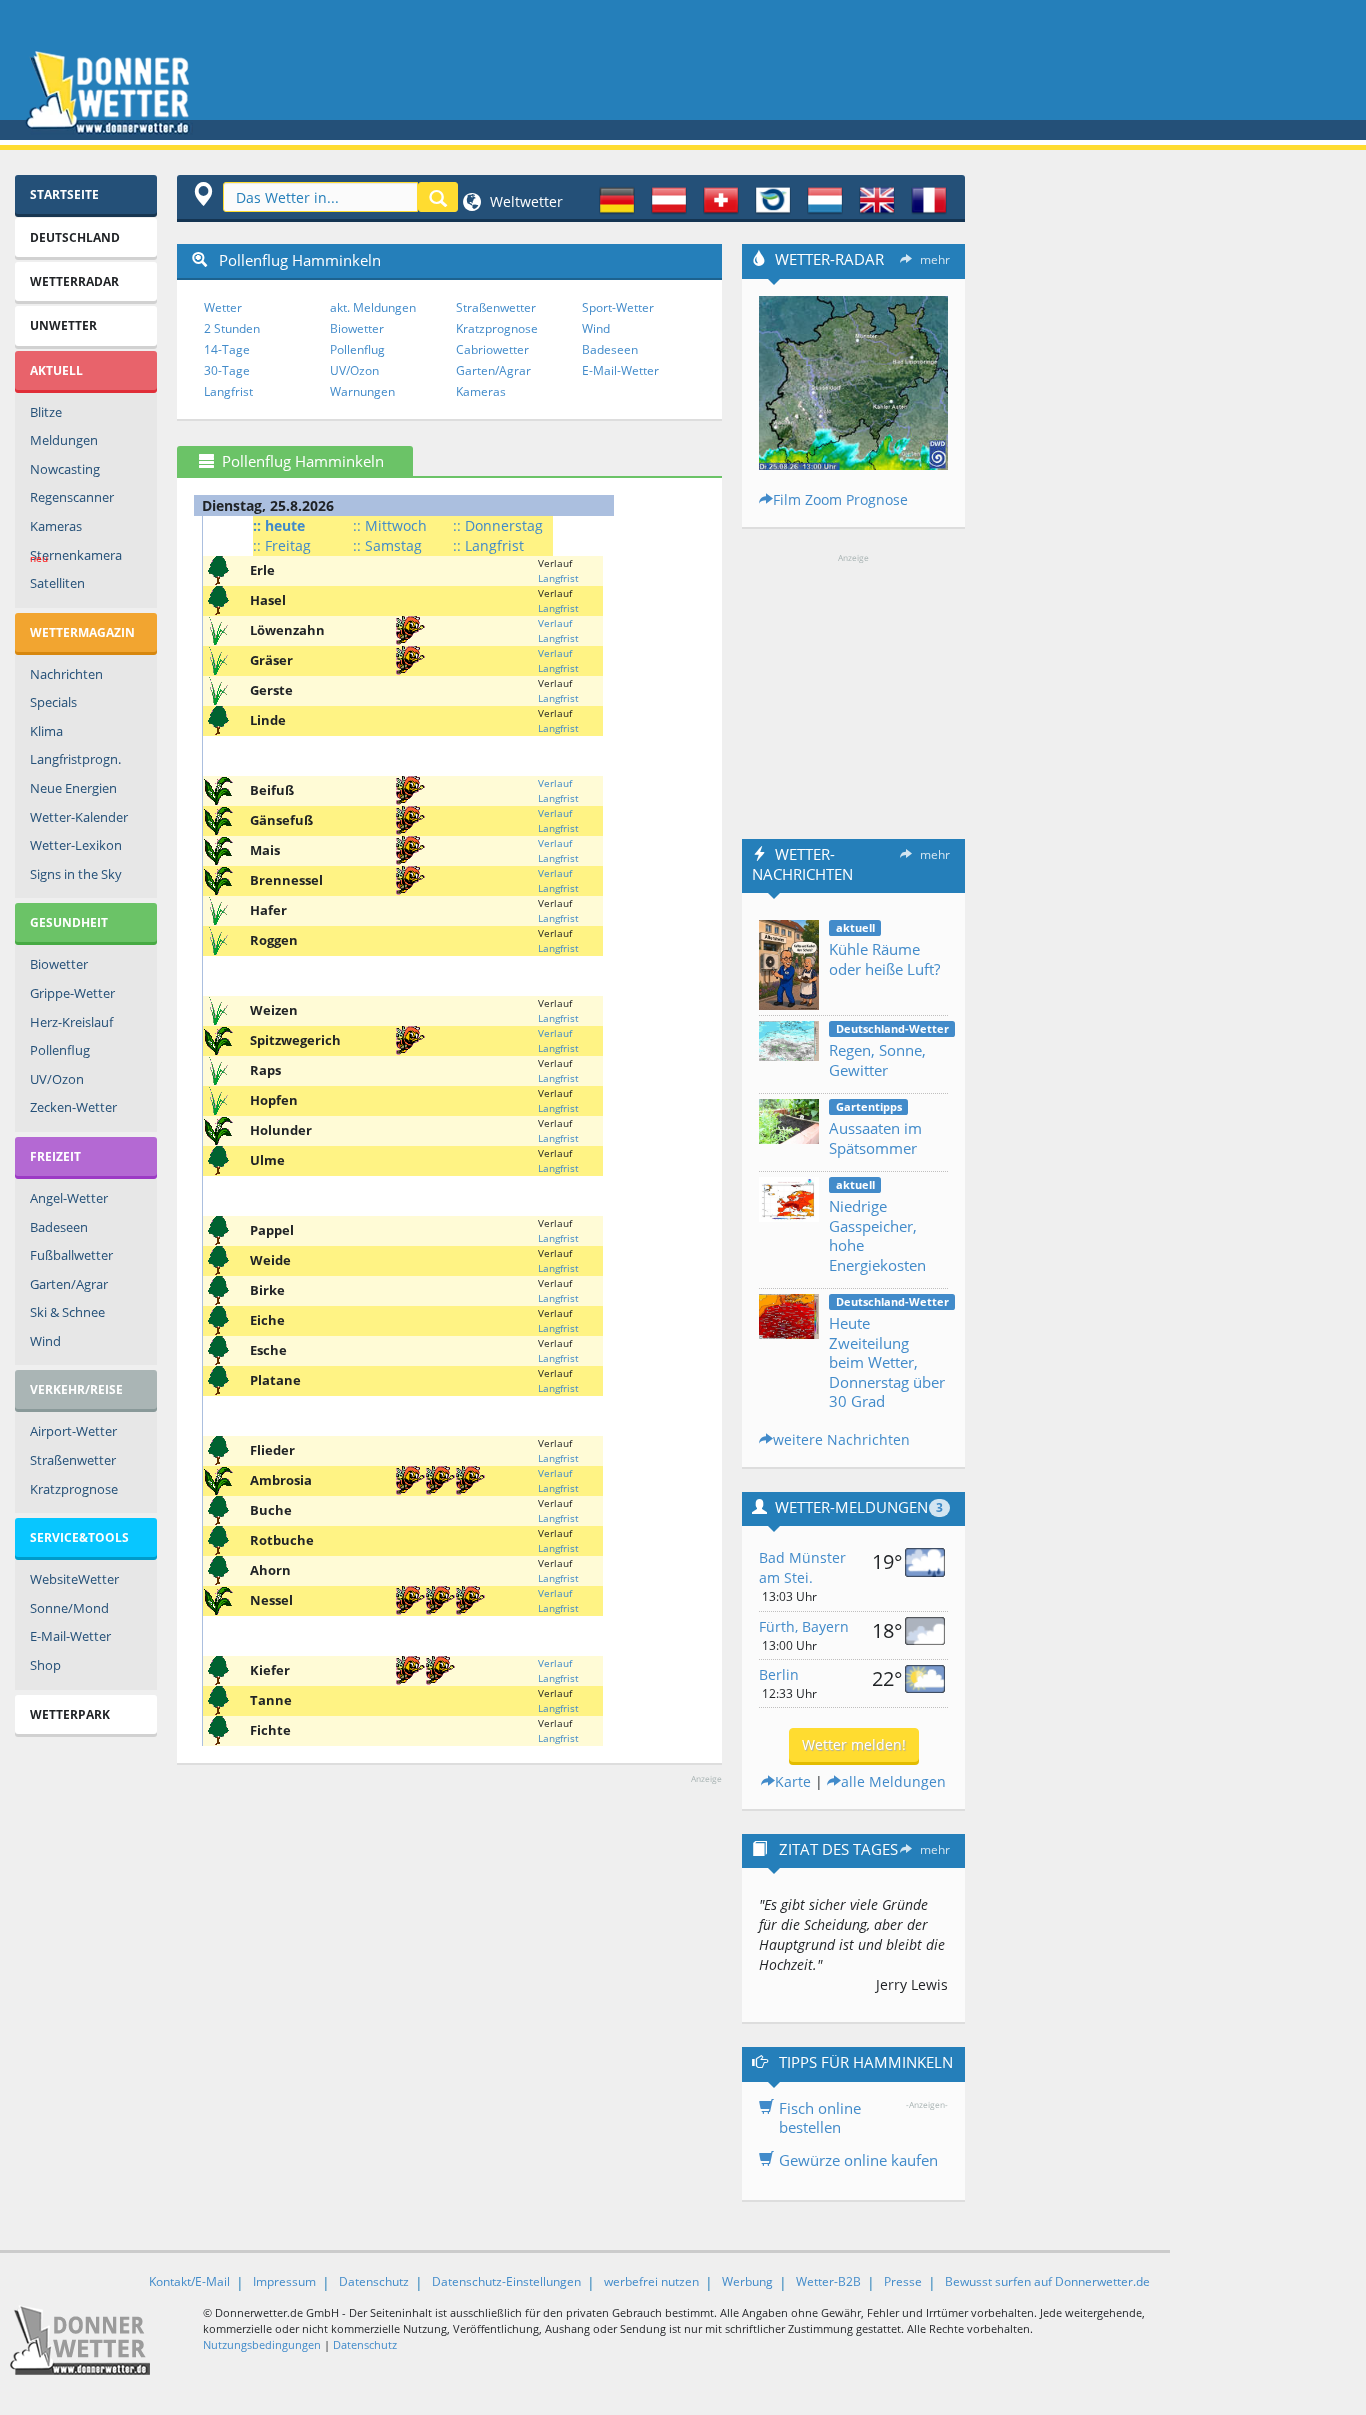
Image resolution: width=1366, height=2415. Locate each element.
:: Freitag (282, 545)
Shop (45, 1665)
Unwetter (63, 325)
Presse (903, 2281)
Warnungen (362, 391)
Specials (53, 702)
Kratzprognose (74, 1489)
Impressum (284, 2281)
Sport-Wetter (618, 307)
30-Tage (227, 370)
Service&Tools (79, 1537)
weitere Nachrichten (841, 1439)
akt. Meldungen (373, 307)
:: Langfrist (488, 545)
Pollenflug (60, 1050)
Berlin (779, 1674)
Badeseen (59, 1227)
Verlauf (555, 623)
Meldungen (64, 440)
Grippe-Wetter (72, 993)
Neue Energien (73, 788)
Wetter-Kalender (79, 817)
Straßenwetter (73, 1460)
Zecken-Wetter (73, 1107)
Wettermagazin (82, 632)
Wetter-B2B (828, 2281)
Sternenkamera (76, 556)
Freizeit (55, 1156)
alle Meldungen (893, 1781)
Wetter (223, 307)
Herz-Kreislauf (71, 1022)
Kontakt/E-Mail (189, 2281)
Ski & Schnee (67, 1312)
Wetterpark (70, 1714)
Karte (793, 1781)
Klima (46, 731)
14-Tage (227, 349)
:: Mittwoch (390, 525)
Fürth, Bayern (804, 1626)
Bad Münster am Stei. (802, 1567)
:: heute (279, 525)
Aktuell (56, 370)
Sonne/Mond (69, 1608)
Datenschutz (374, 2281)
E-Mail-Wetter (70, 1636)
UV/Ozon (57, 1079)
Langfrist (228, 391)
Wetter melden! (854, 1744)
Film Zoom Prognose (840, 499)
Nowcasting (65, 469)
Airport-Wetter (73, 1431)
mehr (935, 259)
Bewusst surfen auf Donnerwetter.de (1047, 2281)
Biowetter (59, 964)
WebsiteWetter (74, 1579)
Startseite (64, 194)
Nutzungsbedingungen (262, 2344)
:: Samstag (387, 545)
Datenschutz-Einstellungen (506, 2281)
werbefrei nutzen (651, 2281)
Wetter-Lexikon (76, 845)
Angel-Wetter (69, 1198)
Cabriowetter (492, 349)
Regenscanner (72, 497)
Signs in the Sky (76, 874)
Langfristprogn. (75, 759)
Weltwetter (524, 201)
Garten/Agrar (69, 1284)
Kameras (56, 526)
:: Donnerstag (498, 525)
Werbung (747, 2281)
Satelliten (57, 583)
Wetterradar (74, 281)
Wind (45, 1341)
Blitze (46, 412)
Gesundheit (69, 922)
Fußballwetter (71, 1255)
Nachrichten (66, 674)
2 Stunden (232, 328)
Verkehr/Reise (76, 1389)
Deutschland (75, 237)
